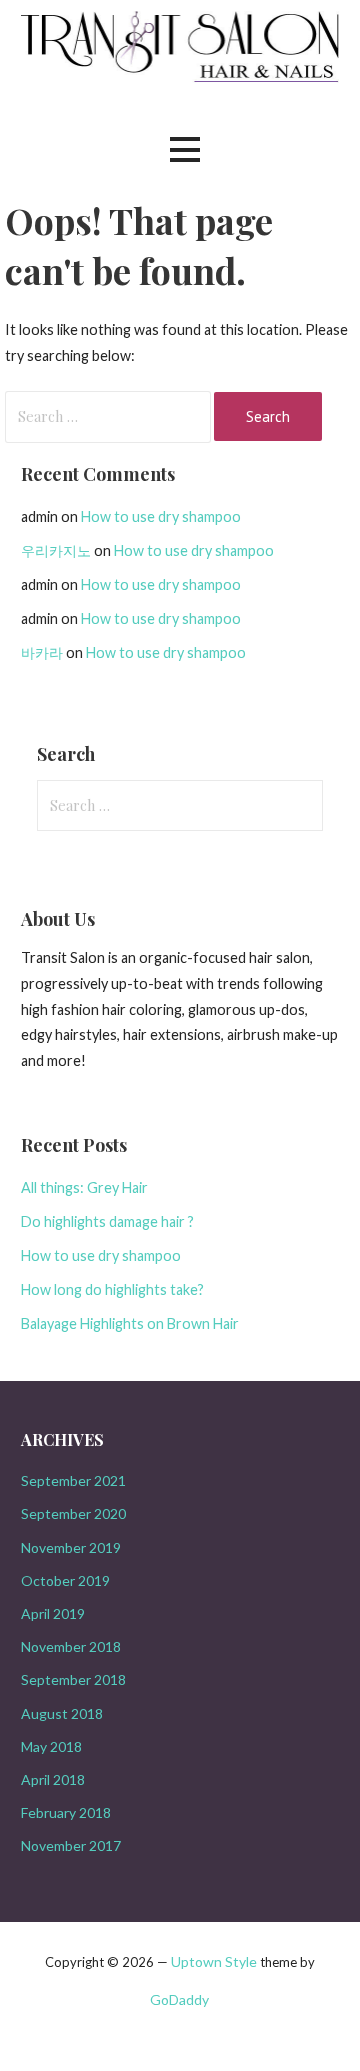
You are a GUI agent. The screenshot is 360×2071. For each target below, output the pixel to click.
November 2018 (71, 1646)
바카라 (42, 652)
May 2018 (51, 1746)
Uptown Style (214, 1961)
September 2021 (73, 1480)
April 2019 (53, 1613)
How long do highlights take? (112, 1289)
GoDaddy (179, 1999)
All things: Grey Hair (84, 1187)
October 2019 (65, 1580)
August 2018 (62, 1713)
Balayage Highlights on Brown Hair (130, 1323)
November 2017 (71, 1845)
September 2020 (73, 1513)
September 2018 (73, 1679)
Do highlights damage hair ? (107, 1221)
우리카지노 (56, 550)
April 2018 (53, 1779)
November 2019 (71, 1547)
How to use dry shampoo (161, 516)
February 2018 (66, 1812)
